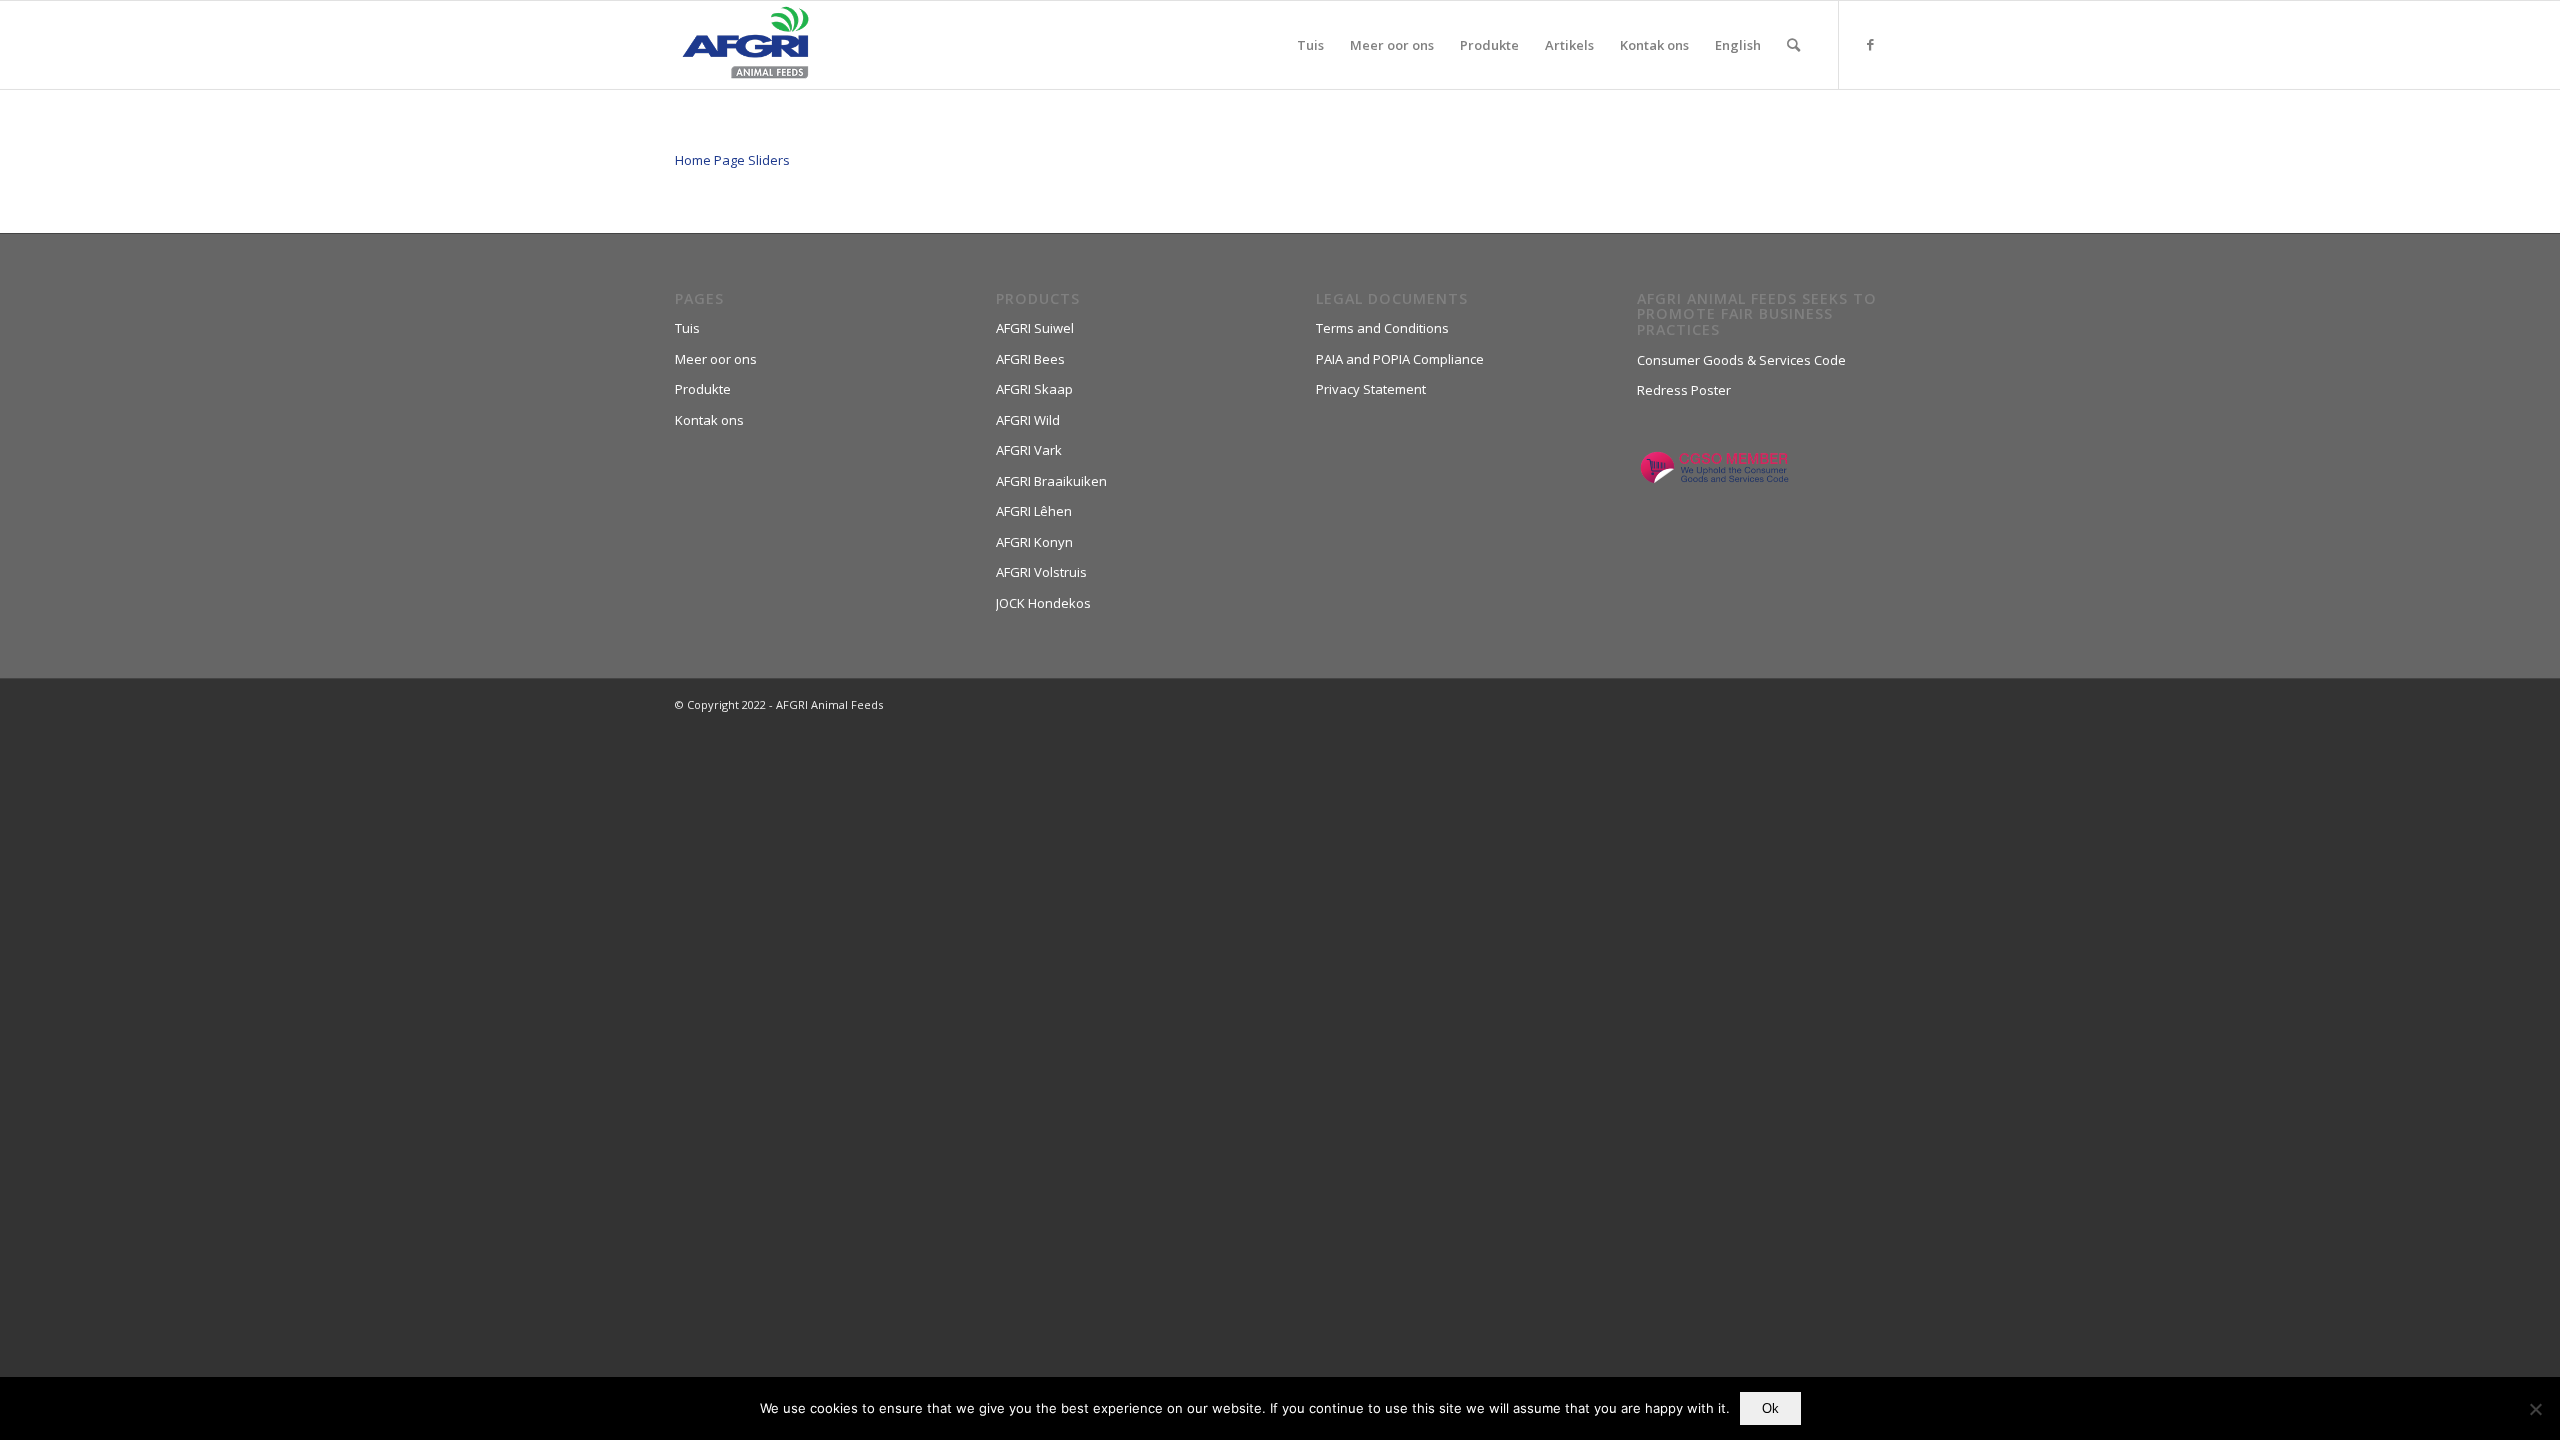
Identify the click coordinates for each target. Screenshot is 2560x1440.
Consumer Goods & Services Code (1741, 360)
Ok (1770, 1408)
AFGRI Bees (1030, 359)
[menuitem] (1310, 45)
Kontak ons (709, 420)
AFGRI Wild (1028, 420)
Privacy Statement (1371, 389)
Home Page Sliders (732, 160)
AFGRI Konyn (1034, 542)
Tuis (687, 328)
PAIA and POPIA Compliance (1400, 359)
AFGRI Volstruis (1041, 572)
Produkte (703, 389)
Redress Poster (1684, 390)
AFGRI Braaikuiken (1051, 481)
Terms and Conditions (1382, 328)
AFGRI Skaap (1034, 389)
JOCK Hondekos (1043, 603)
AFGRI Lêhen (1034, 511)
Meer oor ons (716, 359)
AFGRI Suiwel (1035, 328)
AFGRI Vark (1029, 450)
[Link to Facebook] (1870, 44)
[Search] (1793, 45)
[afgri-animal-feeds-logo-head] (745, 45)
